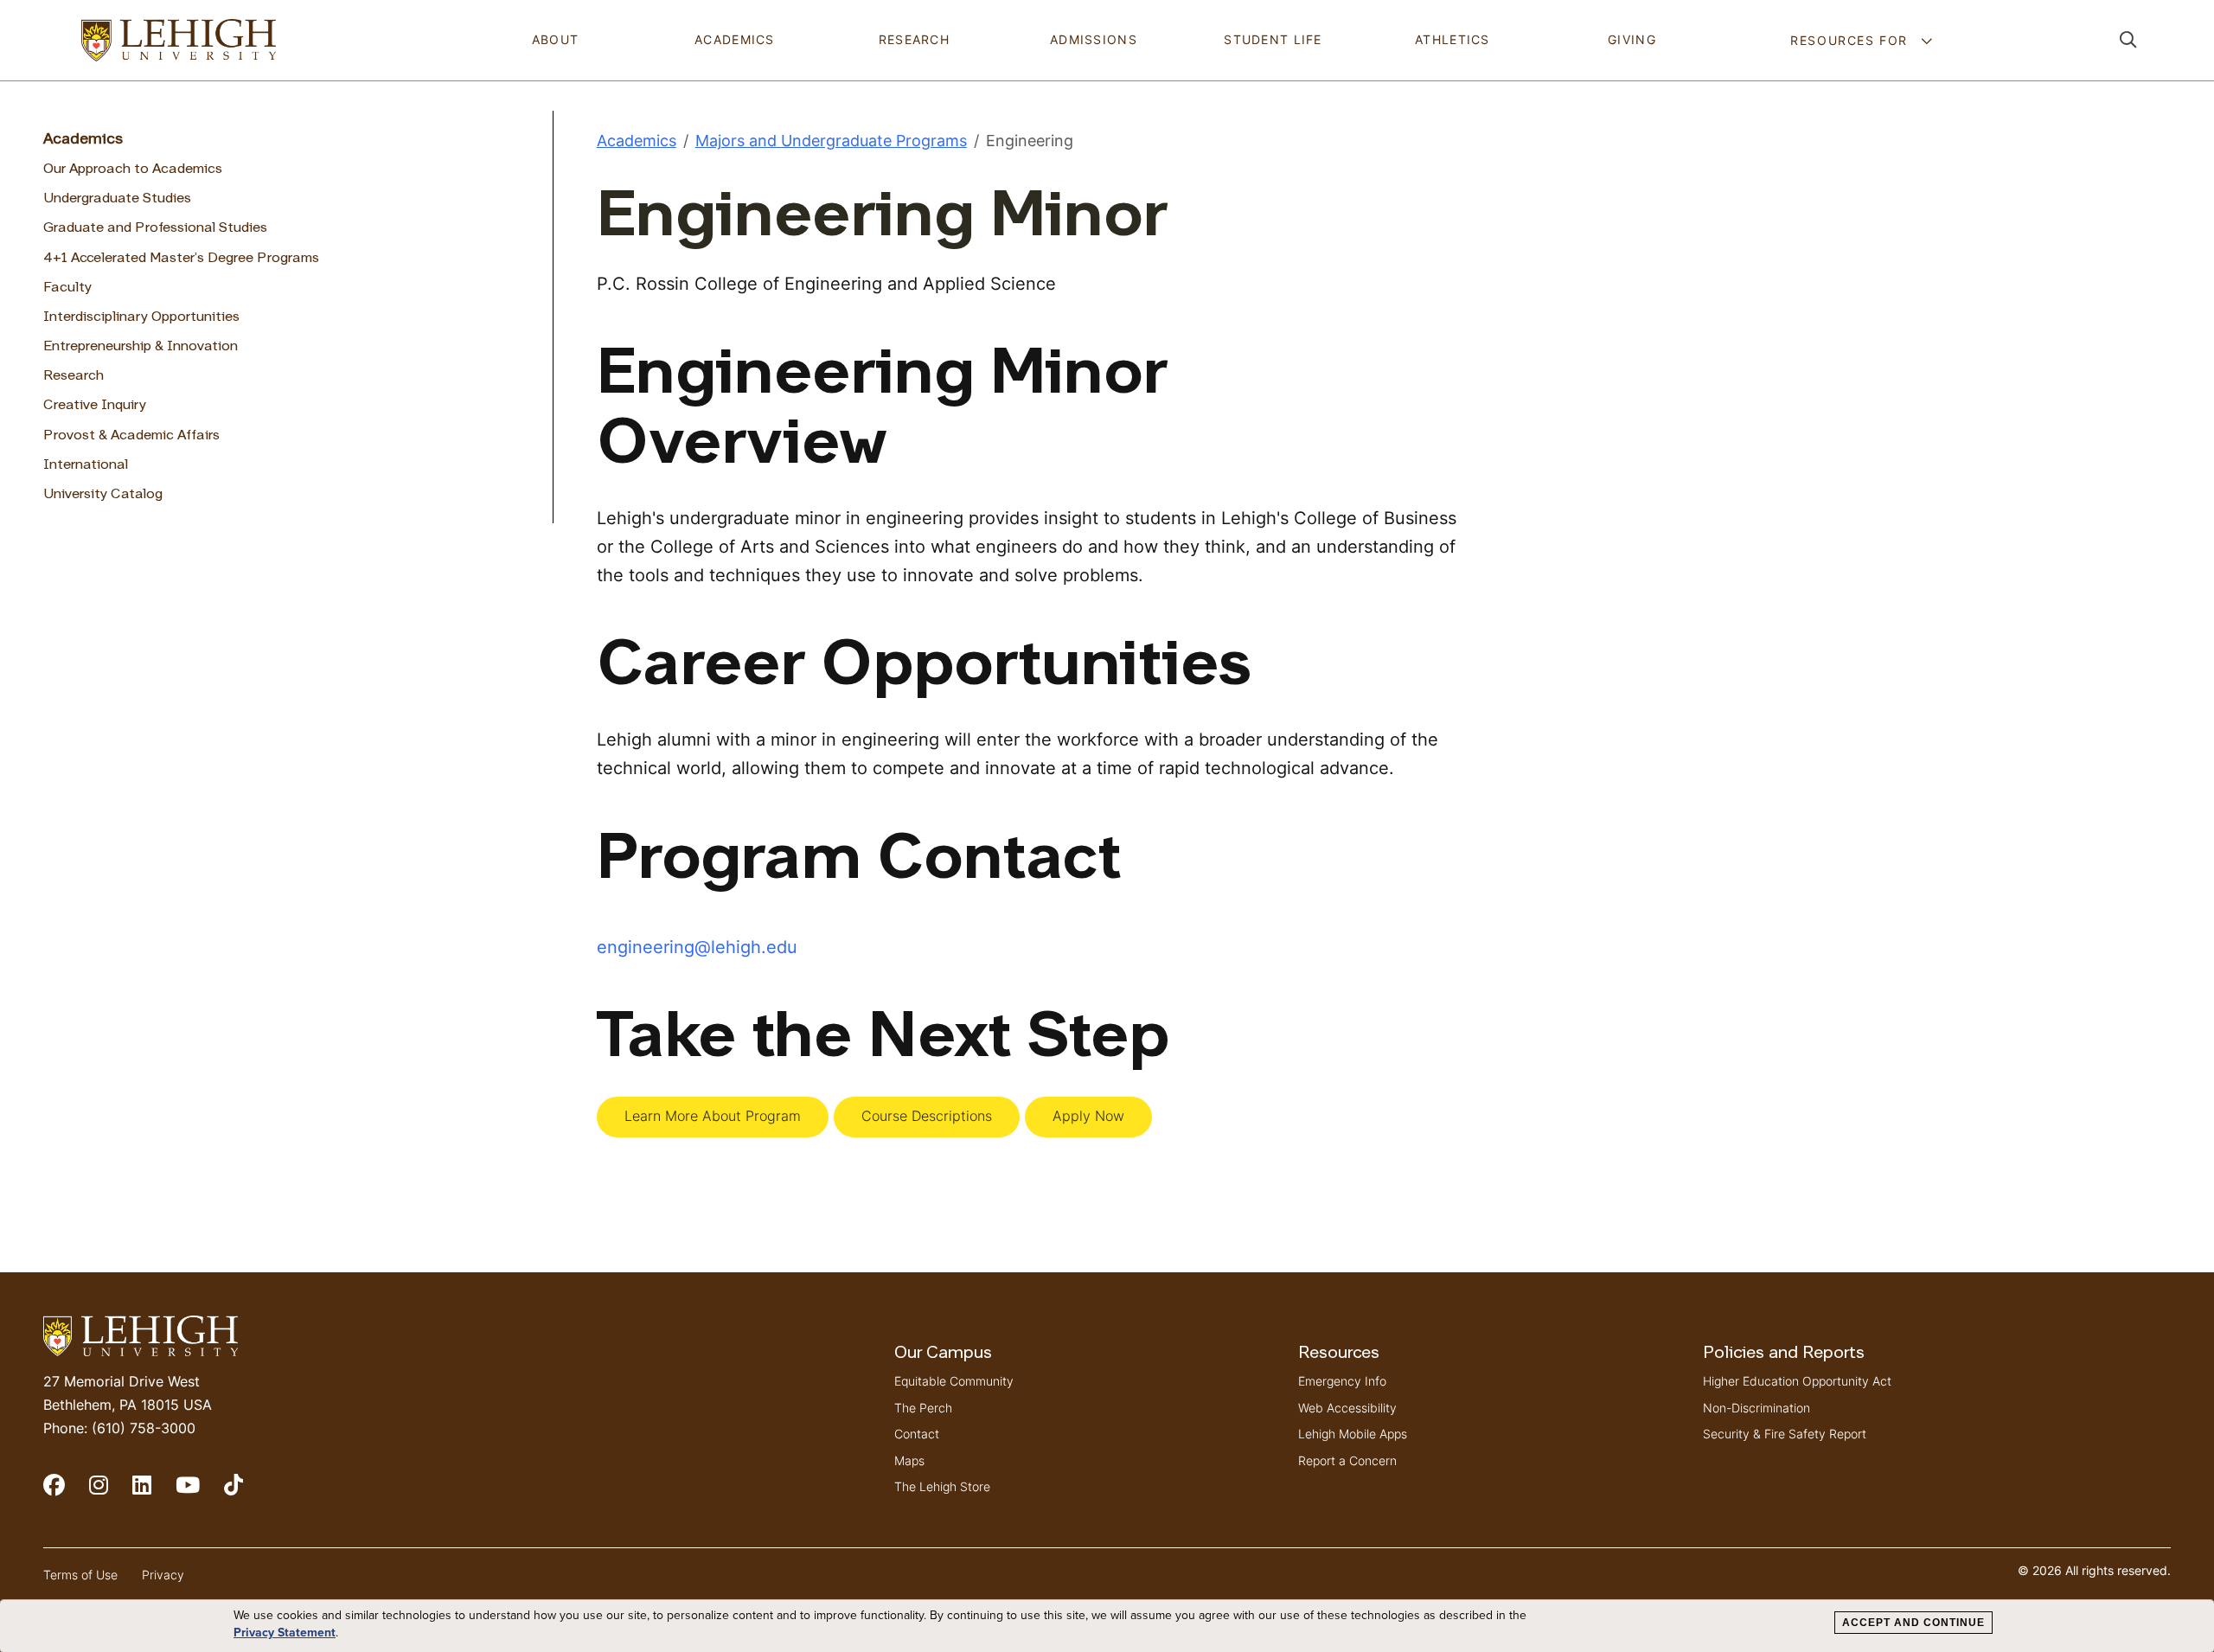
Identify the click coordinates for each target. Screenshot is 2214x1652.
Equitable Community (954, 1381)
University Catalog (103, 495)
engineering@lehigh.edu (697, 947)
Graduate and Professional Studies (155, 228)
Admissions (1094, 39)
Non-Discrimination (1756, 1408)
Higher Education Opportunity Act (1797, 1381)
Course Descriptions (927, 1116)
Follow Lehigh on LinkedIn (154, 1492)
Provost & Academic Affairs (131, 436)
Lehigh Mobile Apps (1353, 1434)
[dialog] (1107, 1626)
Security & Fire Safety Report (1785, 1434)
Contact (917, 1434)
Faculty (67, 288)
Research (914, 39)
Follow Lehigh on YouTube (200, 1492)
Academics (735, 39)
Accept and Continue (1913, 1623)
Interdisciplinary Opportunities (141, 317)
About (555, 39)
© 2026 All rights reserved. (2094, 1570)
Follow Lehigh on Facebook (66, 1492)
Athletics (1453, 39)
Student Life (1273, 39)
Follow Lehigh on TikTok (246, 1492)
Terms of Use (80, 1575)
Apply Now (1088, 1116)
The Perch (923, 1408)
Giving (1632, 39)
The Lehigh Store (942, 1486)
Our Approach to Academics (133, 170)
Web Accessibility (1347, 1408)
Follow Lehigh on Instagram (111, 1492)
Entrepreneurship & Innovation (141, 347)
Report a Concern (1347, 1460)
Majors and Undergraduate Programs (831, 141)
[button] (2128, 40)
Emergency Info (1342, 1381)
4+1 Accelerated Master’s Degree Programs (181, 259)
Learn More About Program (713, 1116)
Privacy (163, 1575)
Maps (909, 1460)
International (86, 465)
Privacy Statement (285, 1633)
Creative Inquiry (95, 406)
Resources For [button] (1851, 40)
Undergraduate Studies (117, 199)
